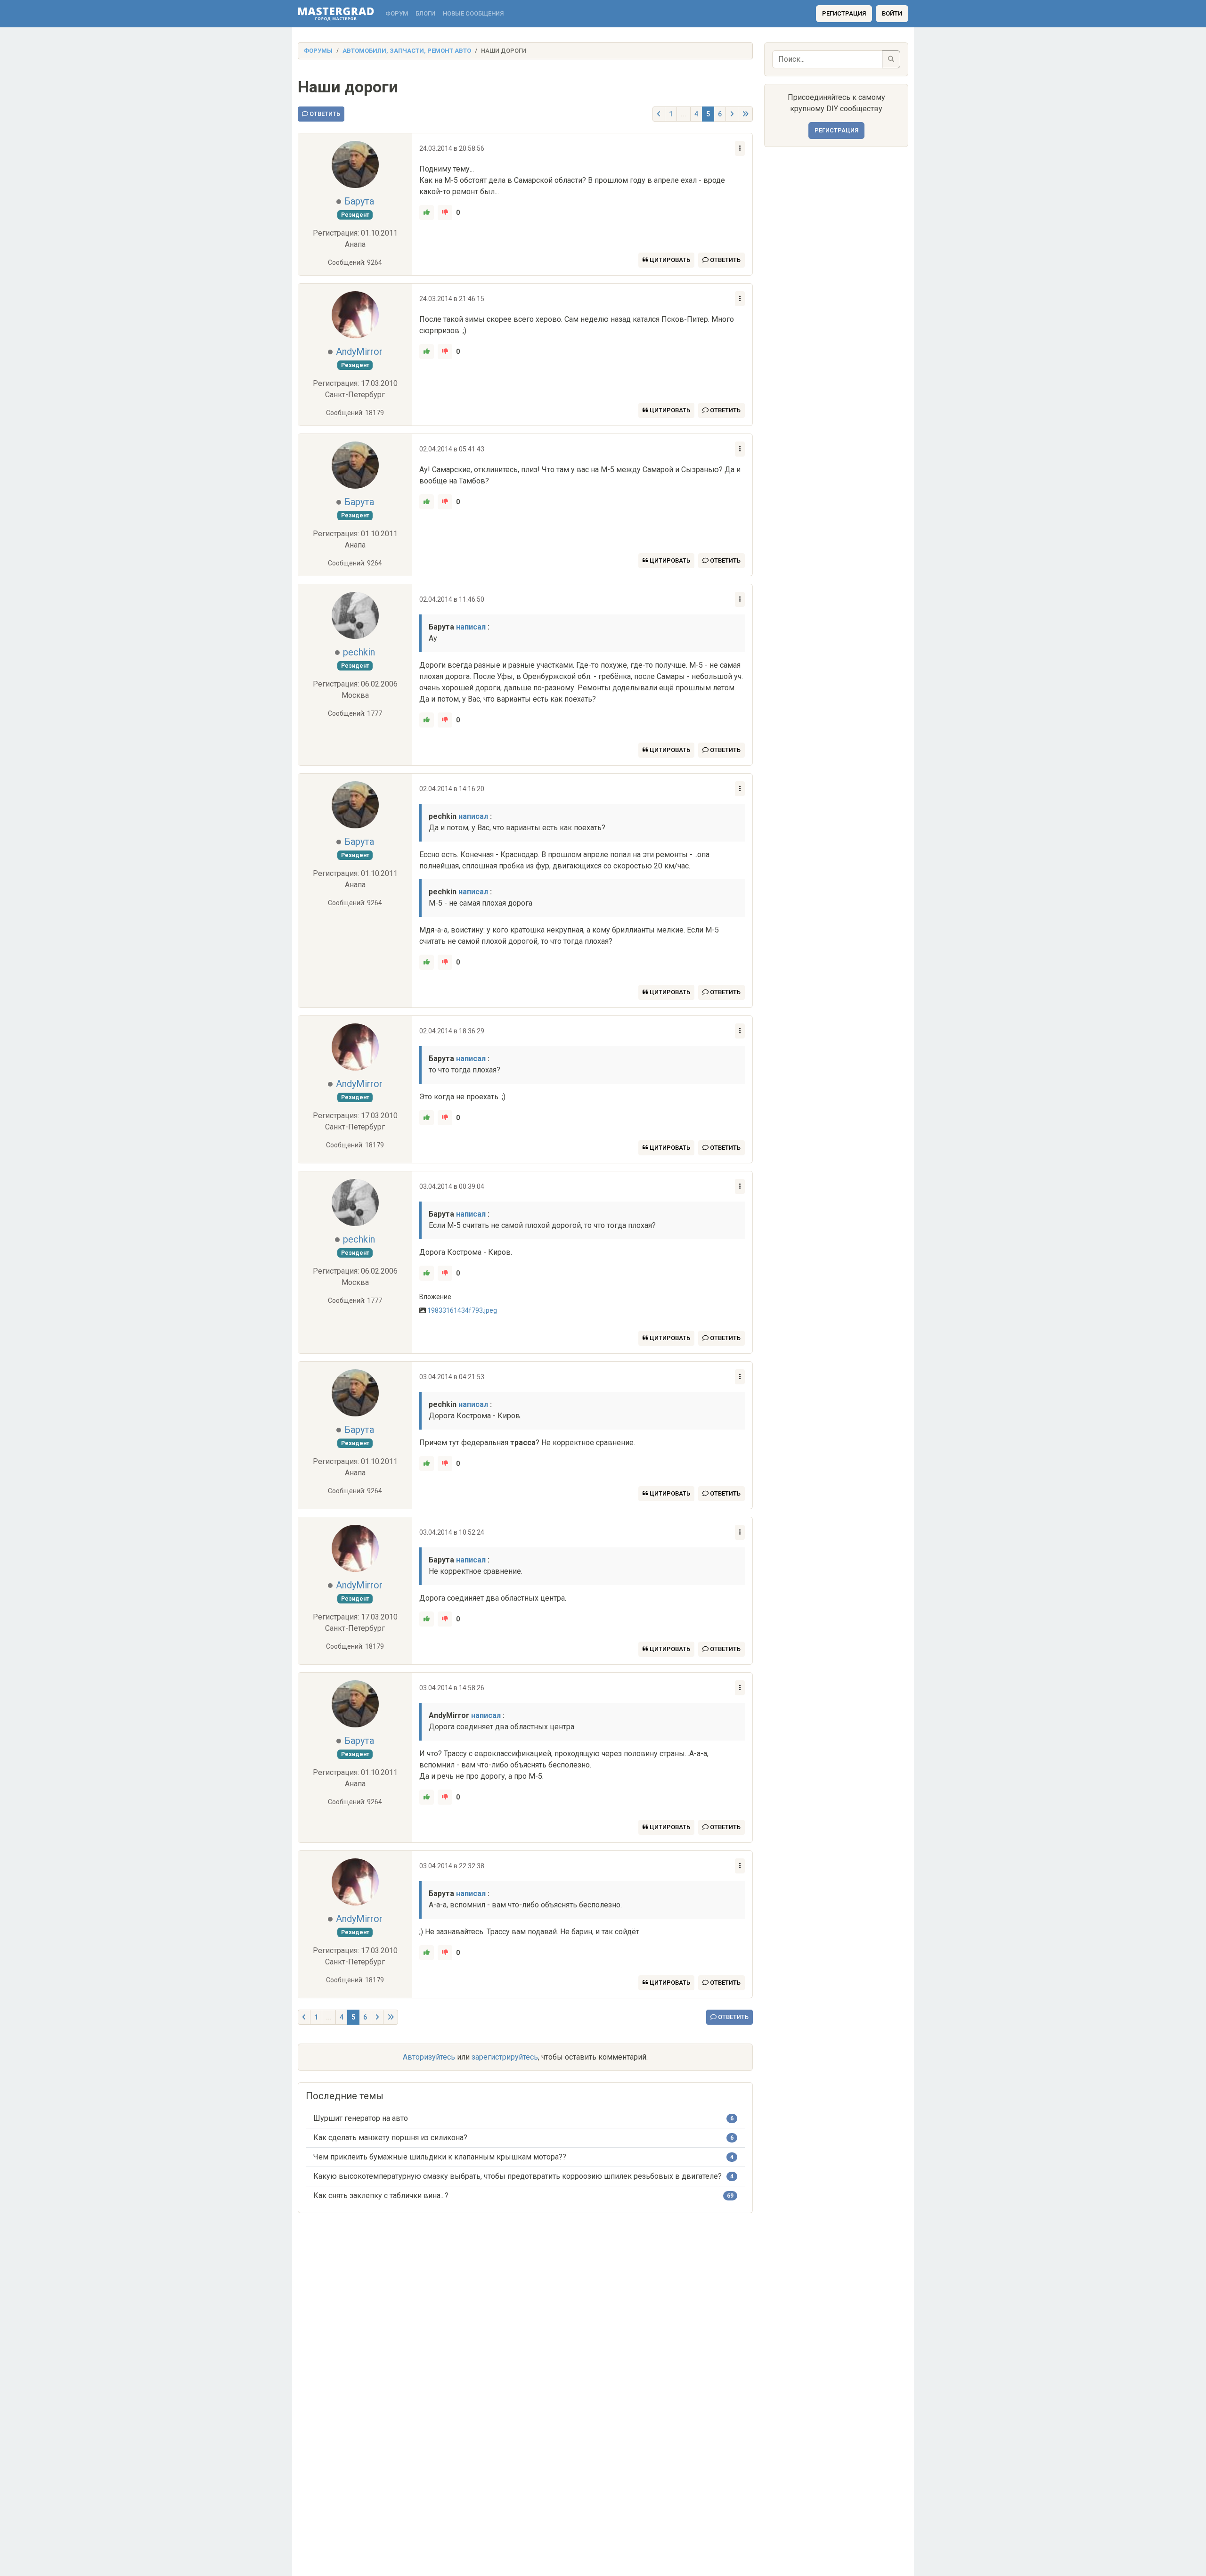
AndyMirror (359, 352)
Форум (397, 13)
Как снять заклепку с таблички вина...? (381, 2196)
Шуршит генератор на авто (361, 2118)
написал (471, 627)
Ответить (324, 114)
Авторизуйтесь (429, 2057)
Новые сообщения (473, 13)
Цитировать (669, 260)
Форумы (318, 51)
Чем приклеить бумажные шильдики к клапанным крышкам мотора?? (440, 2157)
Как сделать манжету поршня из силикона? (390, 2138)
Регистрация (844, 13)
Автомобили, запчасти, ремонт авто (407, 51)
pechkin (359, 652)
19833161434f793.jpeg (462, 1310)
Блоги (425, 13)
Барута (359, 201)
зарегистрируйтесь (505, 2057)
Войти (892, 13)
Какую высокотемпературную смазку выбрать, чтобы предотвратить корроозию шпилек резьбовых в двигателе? (517, 2176)
